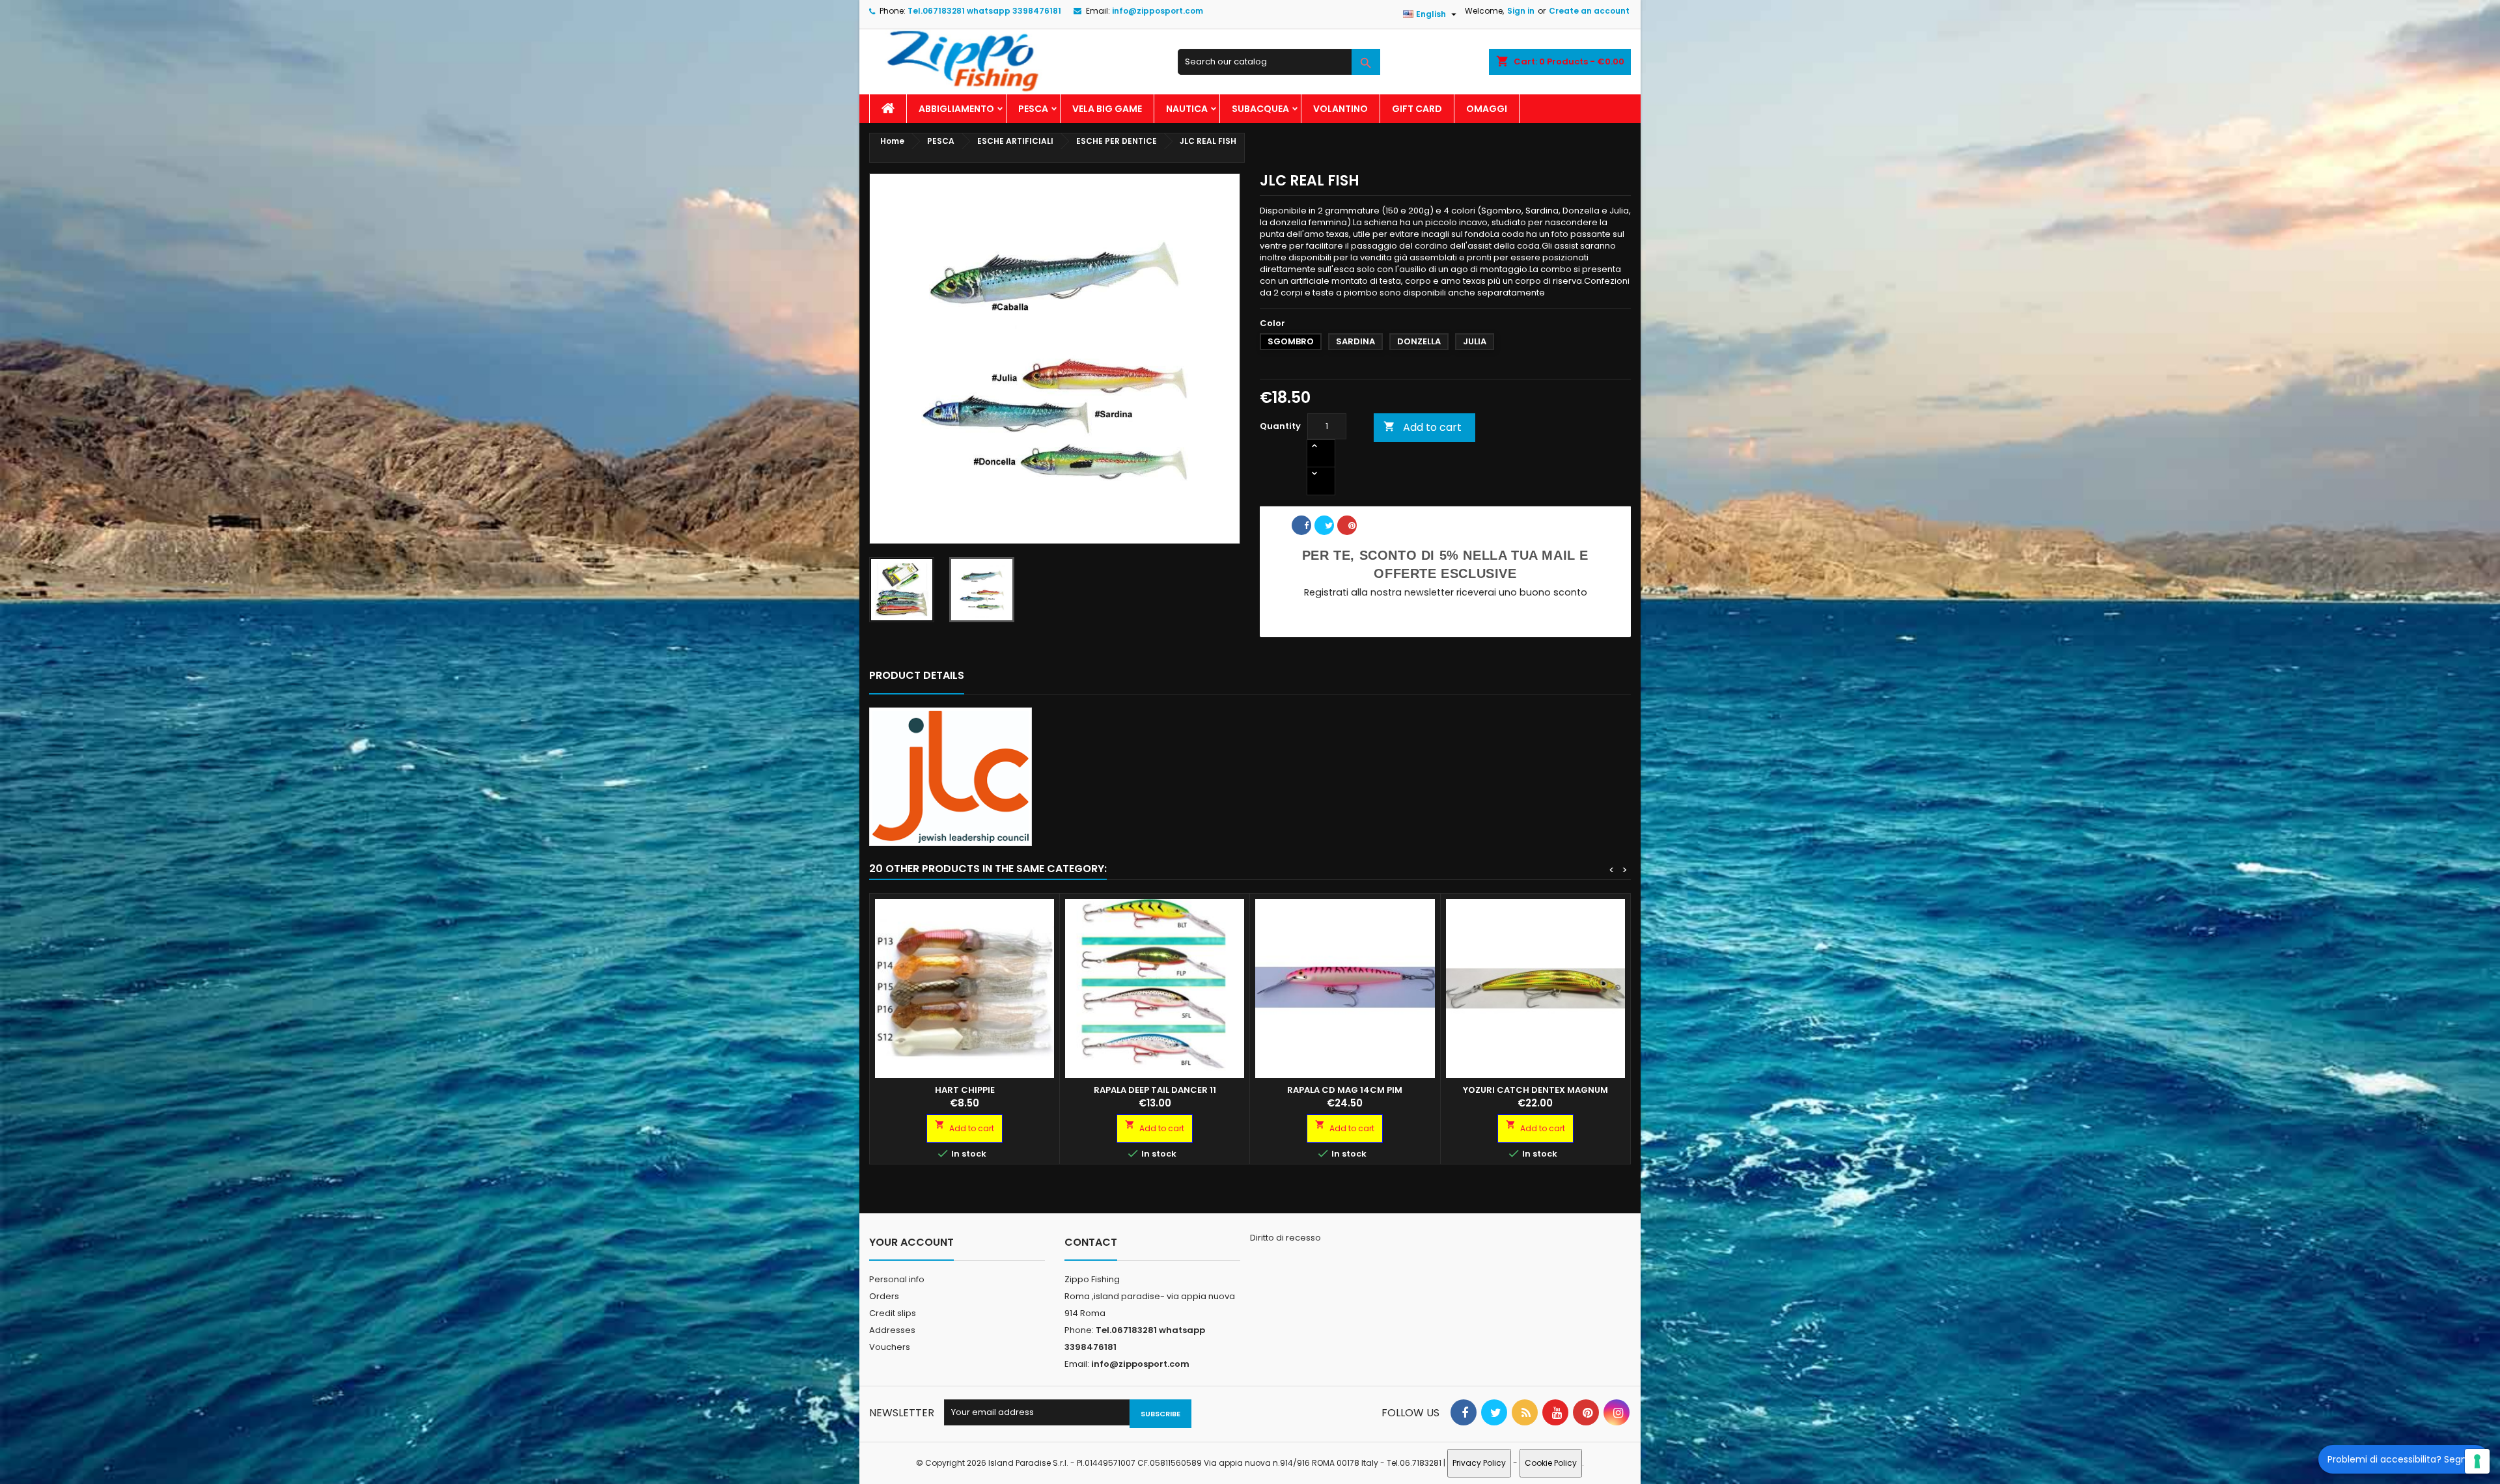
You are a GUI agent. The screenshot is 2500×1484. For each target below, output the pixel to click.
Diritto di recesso (1285, 1238)
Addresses (892, 1330)
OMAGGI (1487, 109)
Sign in (1521, 11)
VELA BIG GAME (1107, 109)
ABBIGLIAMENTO (956, 109)
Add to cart (1423, 427)
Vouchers (890, 1347)
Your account (911, 1242)
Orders (884, 1296)
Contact (1091, 1242)
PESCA (1033, 109)
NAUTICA (1187, 109)
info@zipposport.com (1158, 11)
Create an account (1589, 11)
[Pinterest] (1352, 530)
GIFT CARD (1417, 109)
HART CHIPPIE (965, 1090)
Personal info (897, 1279)
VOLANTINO (1340, 109)
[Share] (1306, 530)
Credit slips (893, 1313)
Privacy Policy (1479, 1463)
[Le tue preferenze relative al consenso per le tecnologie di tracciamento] (2477, 1461)
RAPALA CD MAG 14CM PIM (1345, 1090)
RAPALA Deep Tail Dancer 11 (1155, 1090)
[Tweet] (1329, 530)
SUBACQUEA (1260, 109)
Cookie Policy (1551, 1463)
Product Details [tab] (917, 675)
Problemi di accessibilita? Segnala (2404, 1459)
